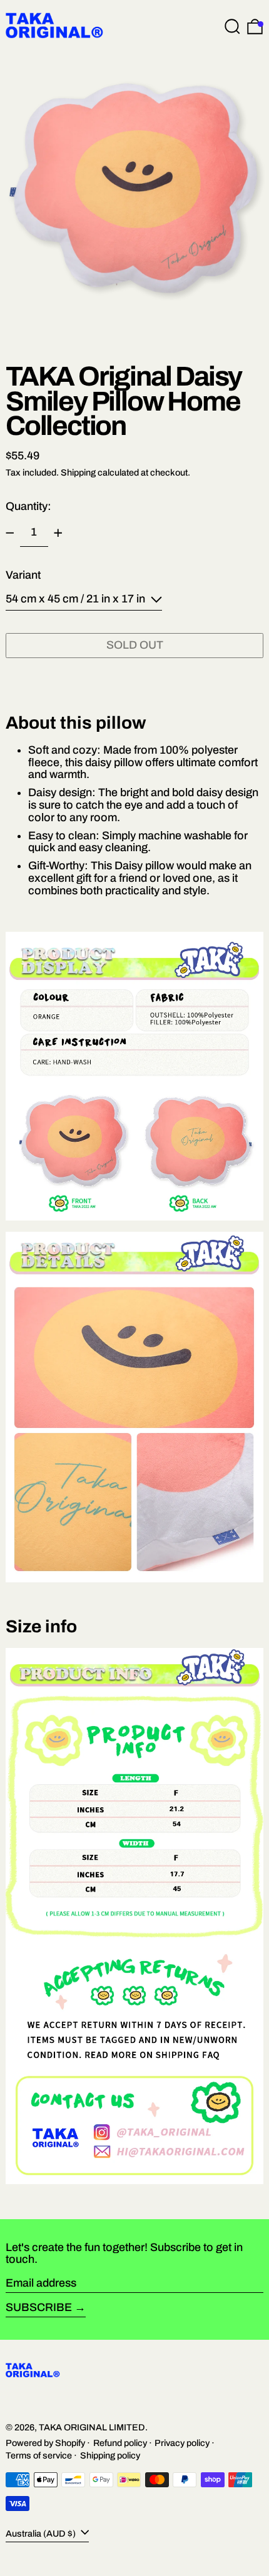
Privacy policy (182, 2443)
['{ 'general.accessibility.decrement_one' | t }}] (10, 533)
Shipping (78, 472)
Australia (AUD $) (42, 2534)
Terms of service (39, 2455)
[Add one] (58, 533)
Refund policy (120, 2443)
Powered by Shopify (45, 2443)
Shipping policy (110, 2455)
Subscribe (39, 2307)
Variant (23, 575)
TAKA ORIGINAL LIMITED (92, 2427)
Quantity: (28, 506)
